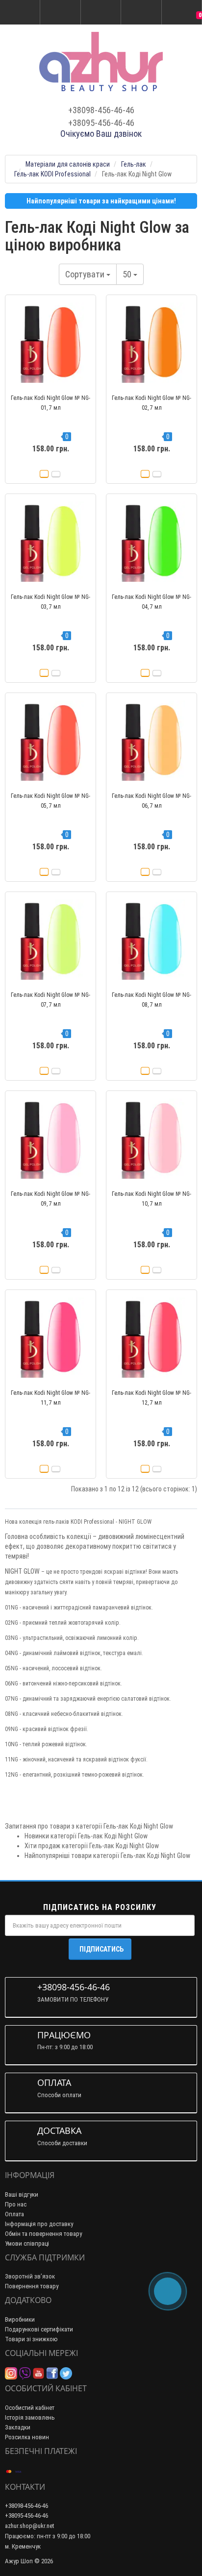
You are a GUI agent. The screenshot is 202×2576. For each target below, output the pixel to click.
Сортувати (86, 274)
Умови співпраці (27, 2243)
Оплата (14, 2214)
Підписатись (101, 1949)
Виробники (20, 2319)
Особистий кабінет (30, 2408)
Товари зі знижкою (31, 2339)
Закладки (18, 2427)
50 (128, 274)
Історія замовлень (30, 2417)
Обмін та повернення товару (43, 2234)
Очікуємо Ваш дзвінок (101, 134)
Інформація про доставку (39, 2224)
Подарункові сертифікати (39, 2329)
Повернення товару (32, 2286)
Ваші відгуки (22, 2194)
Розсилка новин (27, 2437)
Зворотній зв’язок (30, 2276)
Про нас (16, 2204)
